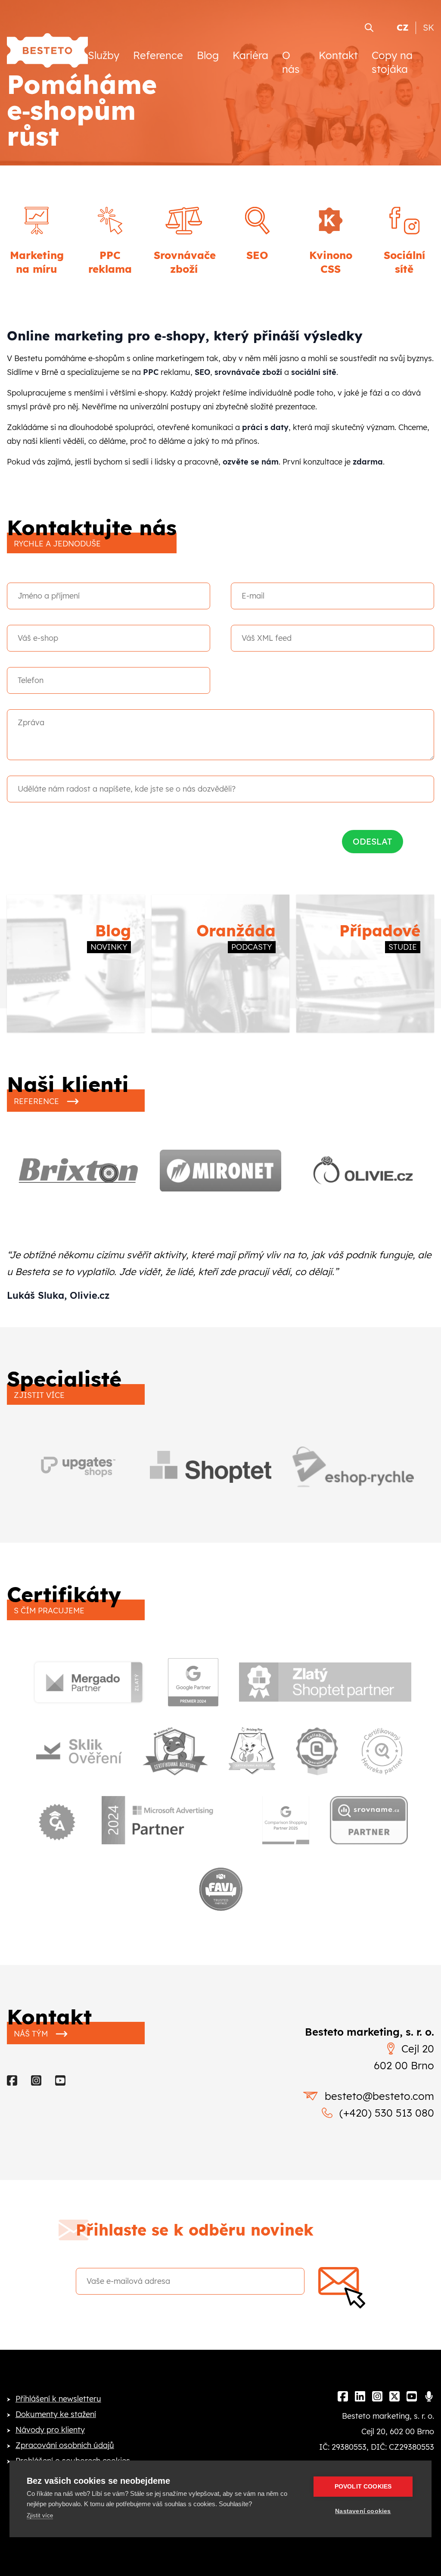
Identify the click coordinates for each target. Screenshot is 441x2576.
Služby (104, 55)
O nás (291, 62)
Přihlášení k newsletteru (58, 2399)
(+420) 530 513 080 (387, 2113)
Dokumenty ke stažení (56, 2414)
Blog (208, 55)
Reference (158, 55)
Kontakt (338, 55)
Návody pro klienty (50, 2430)
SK (429, 27)
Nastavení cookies (363, 2511)
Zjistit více (40, 2515)
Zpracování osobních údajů (65, 2445)
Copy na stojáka (392, 62)
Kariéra (250, 55)
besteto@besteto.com (379, 2096)
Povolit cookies (363, 2487)
